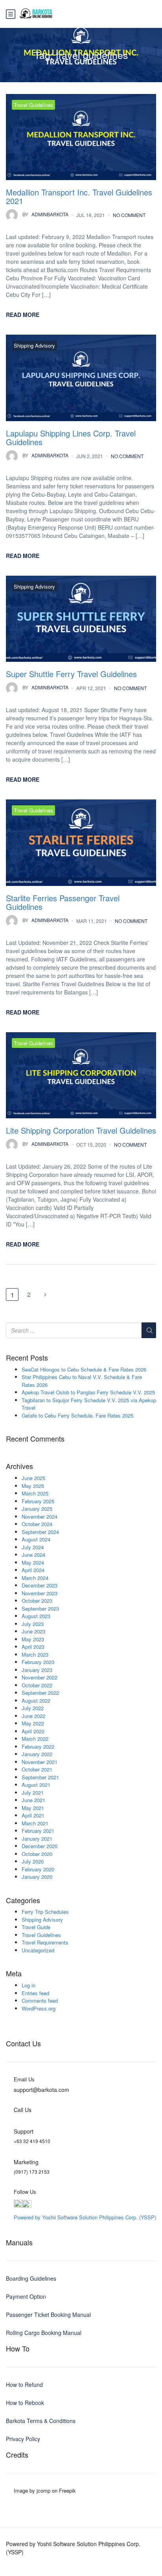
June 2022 (33, 1716)
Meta (14, 1974)
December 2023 (40, 1585)
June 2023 (33, 1631)
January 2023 (37, 1670)
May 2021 (33, 1808)
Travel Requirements (45, 1942)
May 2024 (33, 1562)
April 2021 (33, 1815)
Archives (19, 1466)
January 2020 (37, 1877)
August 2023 (36, 1616)
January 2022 (37, 1754)
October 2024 (37, 1524)
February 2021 (38, 1831)
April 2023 (33, 1647)
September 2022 (40, 1693)
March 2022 (35, 1739)
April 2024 (33, 1570)
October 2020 (37, 1854)
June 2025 (33, 1478)
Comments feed (40, 2001)
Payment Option (26, 2296)
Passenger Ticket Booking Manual (48, 2315)
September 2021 (40, 1777)
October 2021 (37, 1769)
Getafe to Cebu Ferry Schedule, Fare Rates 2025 (77, 1415)
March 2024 (35, 1578)
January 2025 (37, 1509)
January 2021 (37, 1839)
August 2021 (36, 1785)
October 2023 (37, 1601)
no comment (129, 215)
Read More (23, 315)
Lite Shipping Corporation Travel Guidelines (81, 1130)
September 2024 (40, 1532)
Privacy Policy (23, 2439)
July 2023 (33, 1624)
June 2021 (33, 1800)
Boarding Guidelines (31, 2278)
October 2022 (37, 1685)
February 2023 (38, 1662)
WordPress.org (39, 2008)
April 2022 (33, 1731)
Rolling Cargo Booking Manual (44, 2333)
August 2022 (36, 1700)
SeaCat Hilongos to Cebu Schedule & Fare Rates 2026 (84, 1369)
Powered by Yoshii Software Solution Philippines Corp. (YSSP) (85, 2217)
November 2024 (40, 1516)
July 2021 (33, 1793)
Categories (23, 1900)
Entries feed (35, 1993)
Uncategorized (38, 1950)
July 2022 (33, 1708)
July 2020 (33, 1861)
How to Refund (24, 2385)
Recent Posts (27, 1358)
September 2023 (40, 1608)
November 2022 (40, 1677)
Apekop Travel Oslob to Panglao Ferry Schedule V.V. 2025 (88, 1392)
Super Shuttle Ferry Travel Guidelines (71, 674)
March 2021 (35, 1823)
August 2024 (36, 1539)
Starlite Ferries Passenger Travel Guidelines (63, 902)
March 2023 (35, 1654)
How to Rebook (25, 2403)
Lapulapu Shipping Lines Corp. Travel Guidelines (71, 437)
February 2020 (38, 1869)
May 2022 (33, 1723)
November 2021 (40, 1762)
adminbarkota (45, 214)
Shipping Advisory (34, 345)
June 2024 (33, 1555)
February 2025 (38, 1501)
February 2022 (38, 1746)
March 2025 (35, 1493)
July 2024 (33, 1547)
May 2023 (33, 1639)
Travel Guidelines (33, 105)
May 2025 (33, 1486)
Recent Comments (35, 1439)
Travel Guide (36, 1927)
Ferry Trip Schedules (45, 1912)
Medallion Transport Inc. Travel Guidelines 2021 (79, 196)
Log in (29, 1985)
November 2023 (40, 1593)
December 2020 (40, 1846)
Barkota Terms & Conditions (41, 2421)
